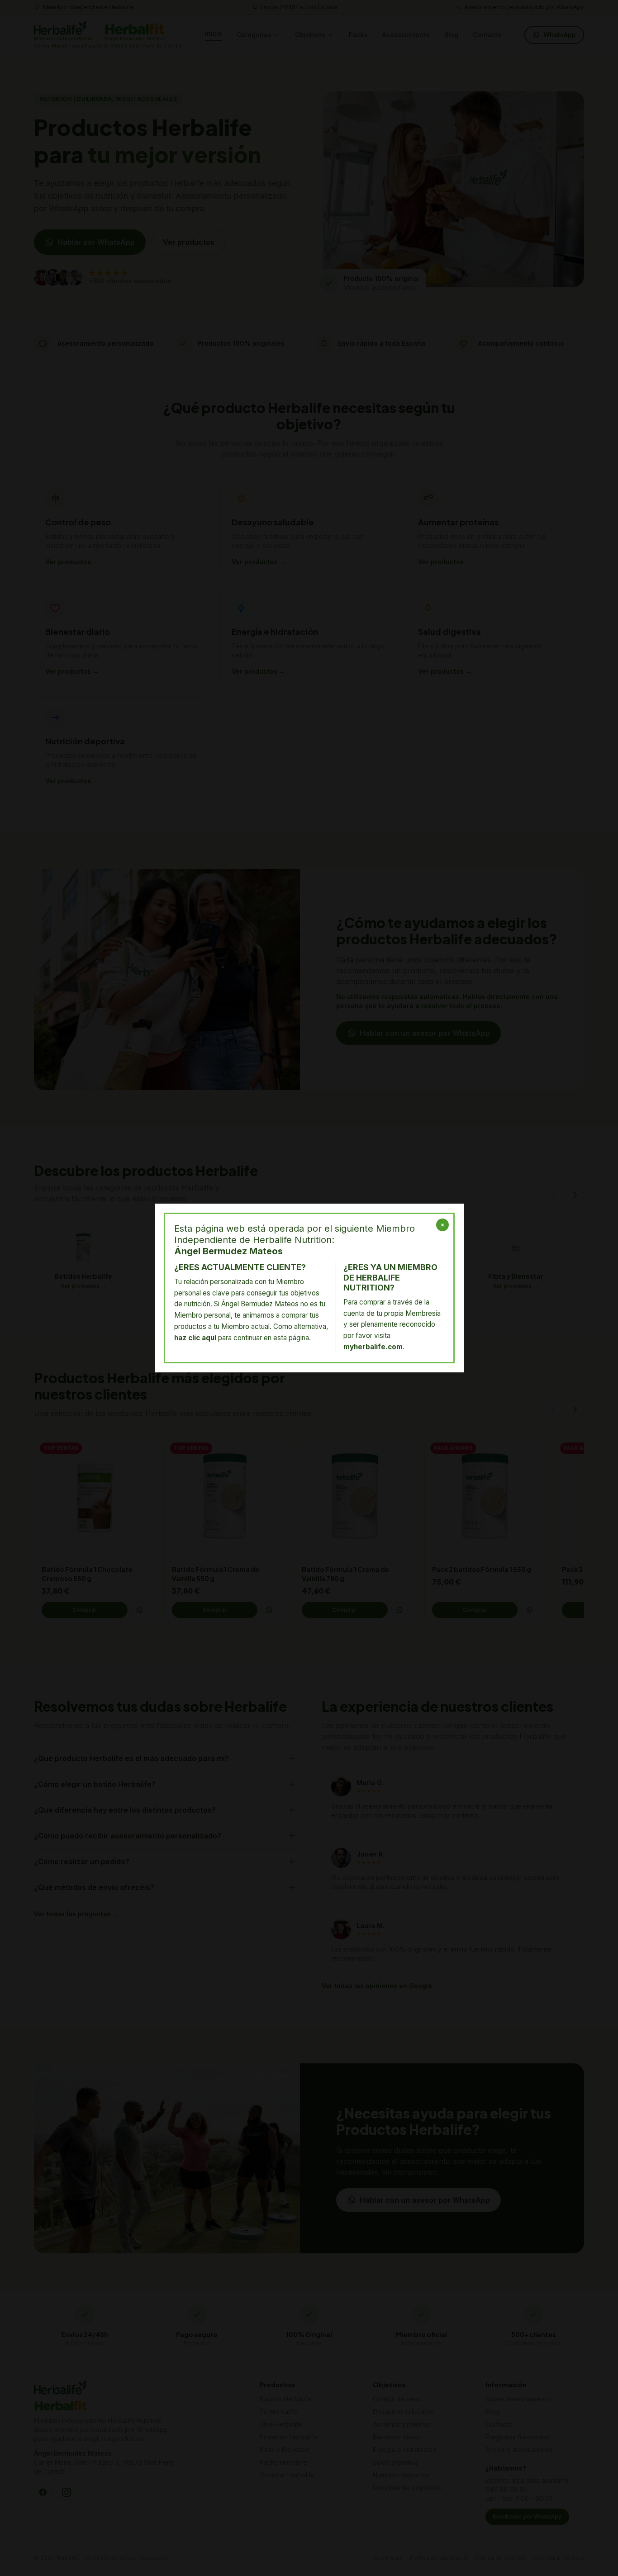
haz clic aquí (195, 1338)
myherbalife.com (373, 1347)
